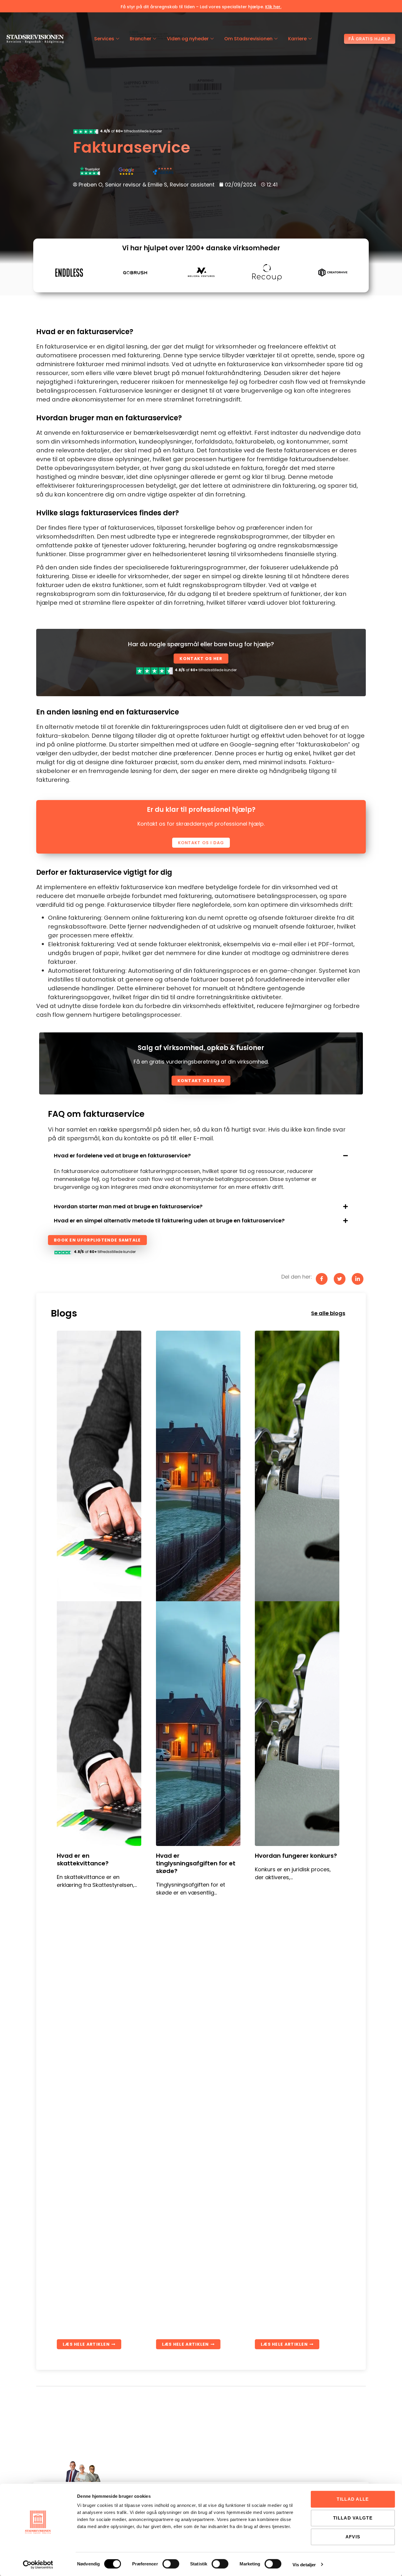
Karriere (297, 39)
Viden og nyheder (188, 39)
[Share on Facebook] (322, 1279)
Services (104, 39)
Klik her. (273, 7)
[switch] (171, 2564)
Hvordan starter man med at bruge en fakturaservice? (128, 1206)
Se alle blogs (328, 1313)
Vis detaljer (304, 2564)
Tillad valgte (353, 2518)
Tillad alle (353, 2499)
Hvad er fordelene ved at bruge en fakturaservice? (122, 1155)
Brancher (141, 39)
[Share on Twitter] (340, 1279)
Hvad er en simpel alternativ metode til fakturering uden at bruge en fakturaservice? (169, 1220)
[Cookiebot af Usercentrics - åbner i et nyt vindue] (38, 2565)
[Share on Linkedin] (358, 1279)
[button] (201, 1156)
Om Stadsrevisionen (248, 39)
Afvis (353, 2537)
